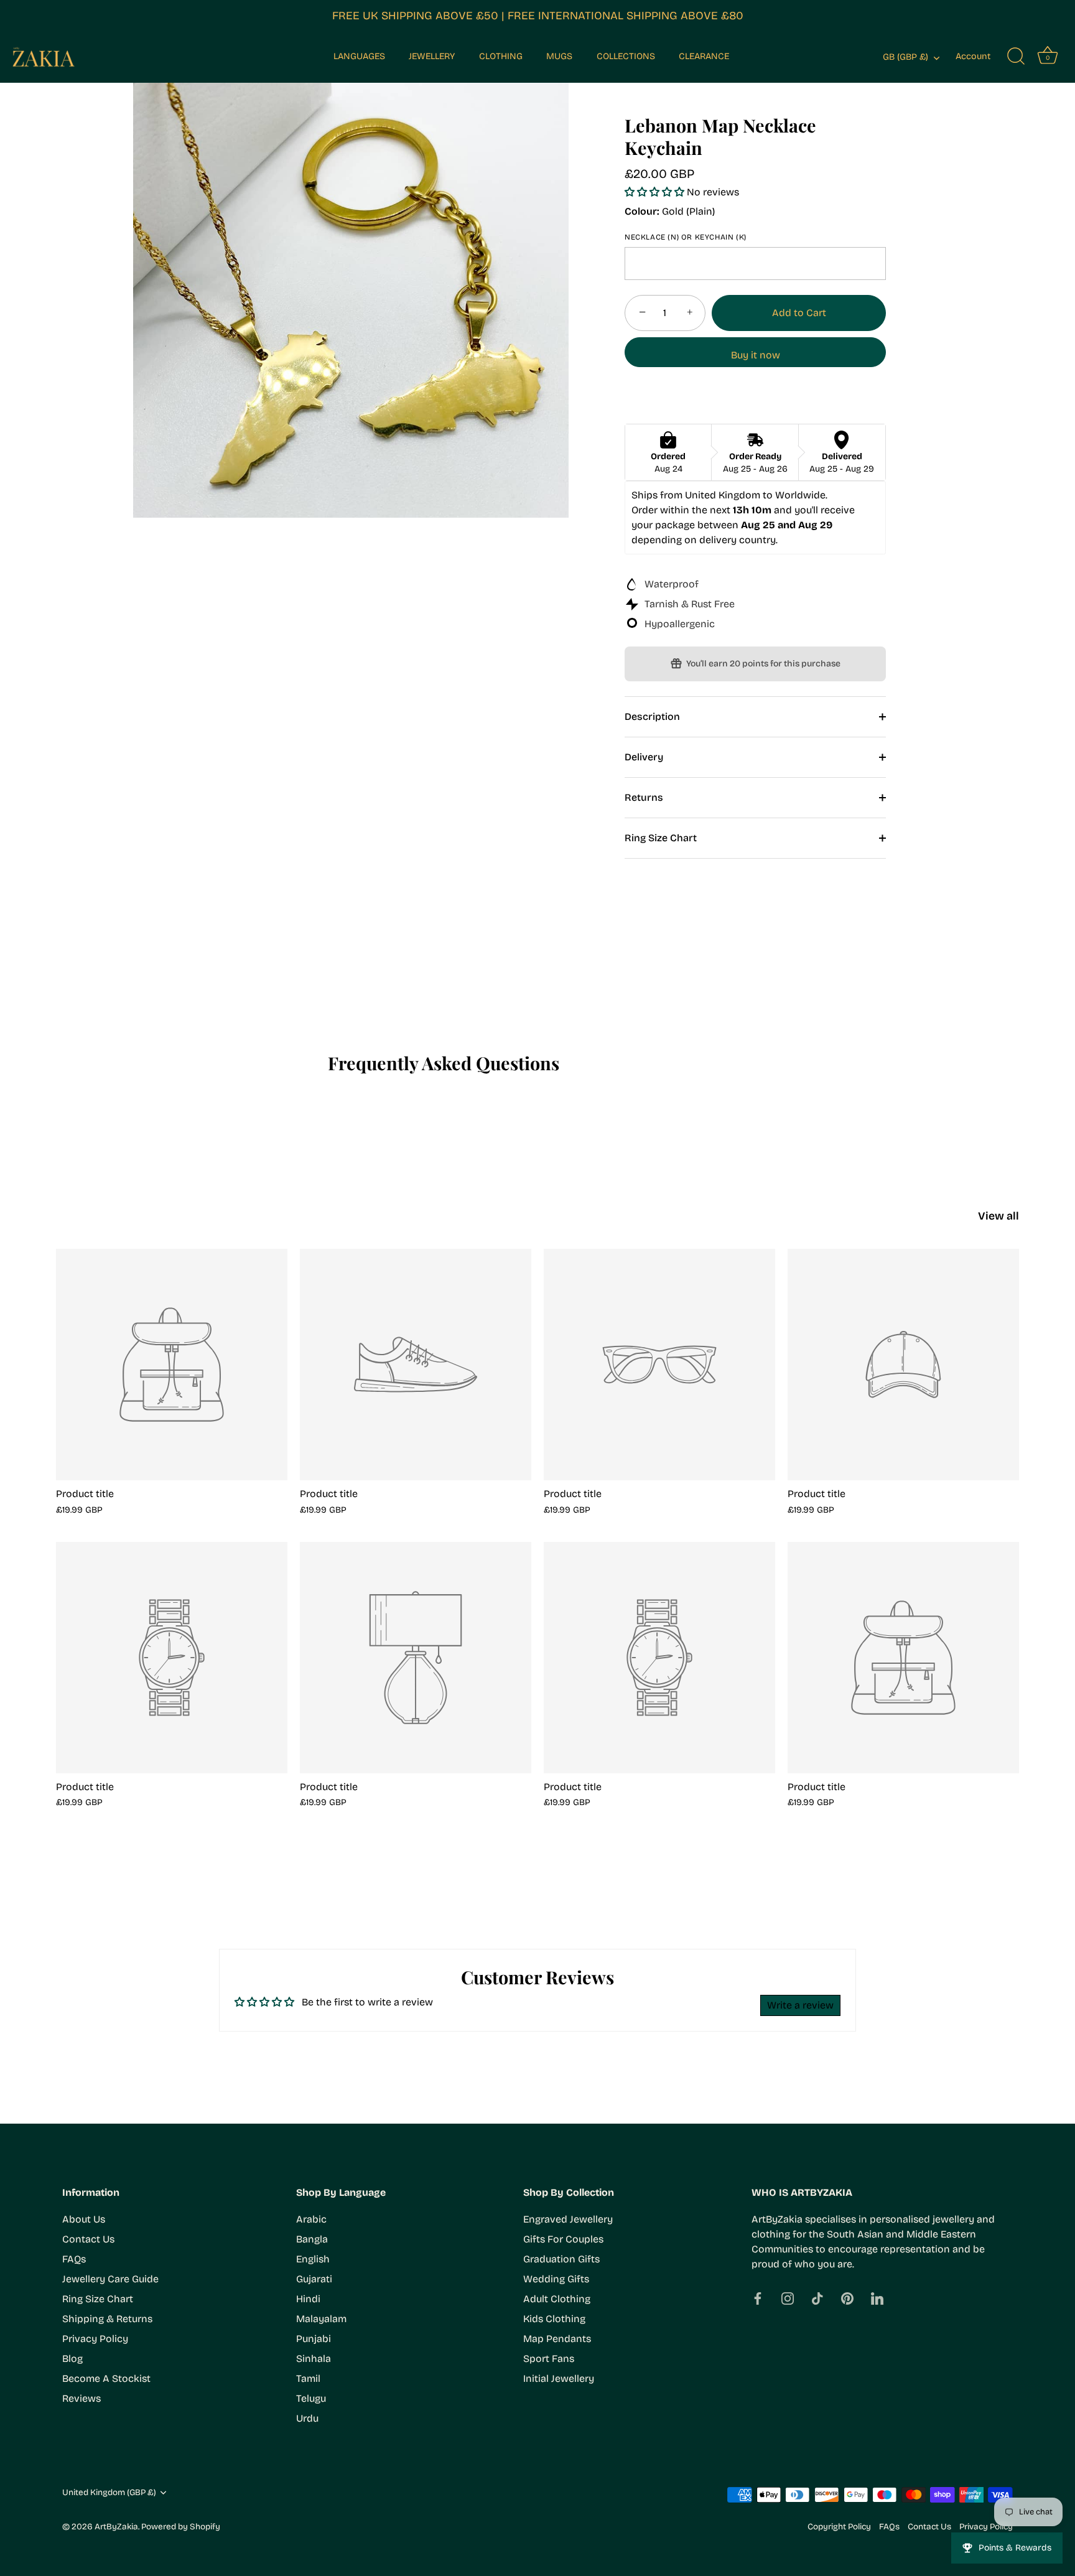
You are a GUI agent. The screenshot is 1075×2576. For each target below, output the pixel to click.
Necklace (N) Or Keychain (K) (686, 237)
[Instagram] (788, 2298)
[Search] (1016, 57)
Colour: (642, 211)
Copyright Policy (839, 2527)
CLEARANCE (704, 56)
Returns (644, 797)
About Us (84, 2219)
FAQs (74, 2259)
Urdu (307, 2418)
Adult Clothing (557, 2299)
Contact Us (88, 2239)
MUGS (559, 56)
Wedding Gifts (556, 2279)
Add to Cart (799, 313)
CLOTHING (501, 56)
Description (652, 716)
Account (973, 56)
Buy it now (756, 355)
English (313, 2259)
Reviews (81, 2398)
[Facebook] (758, 2298)
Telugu (311, 2398)
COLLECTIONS (626, 56)
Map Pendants (557, 2339)
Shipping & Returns (107, 2319)
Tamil (308, 2378)
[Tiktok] (817, 2298)
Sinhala (314, 2359)
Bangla (312, 2239)
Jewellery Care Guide (110, 2279)
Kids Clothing (554, 2319)
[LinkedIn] (877, 2298)
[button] (656, 192)
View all (998, 1216)
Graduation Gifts (561, 2259)
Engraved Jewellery (568, 2219)
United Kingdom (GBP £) (109, 2492)
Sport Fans (549, 2359)
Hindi (308, 2299)
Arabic (311, 2219)
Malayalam (321, 2319)
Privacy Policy (95, 2339)
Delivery (644, 757)
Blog (72, 2359)
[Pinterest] (847, 2298)
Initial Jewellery (559, 2378)
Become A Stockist (106, 2378)
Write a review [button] (800, 2005)
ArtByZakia (116, 2527)
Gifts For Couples (563, 2239)
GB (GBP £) (905, 57)
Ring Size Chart (661, 838)
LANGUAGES (359, 56)
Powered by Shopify (181, 2527)
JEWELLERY (432, 56)
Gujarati (314, 2279)
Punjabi (314, 2339)
